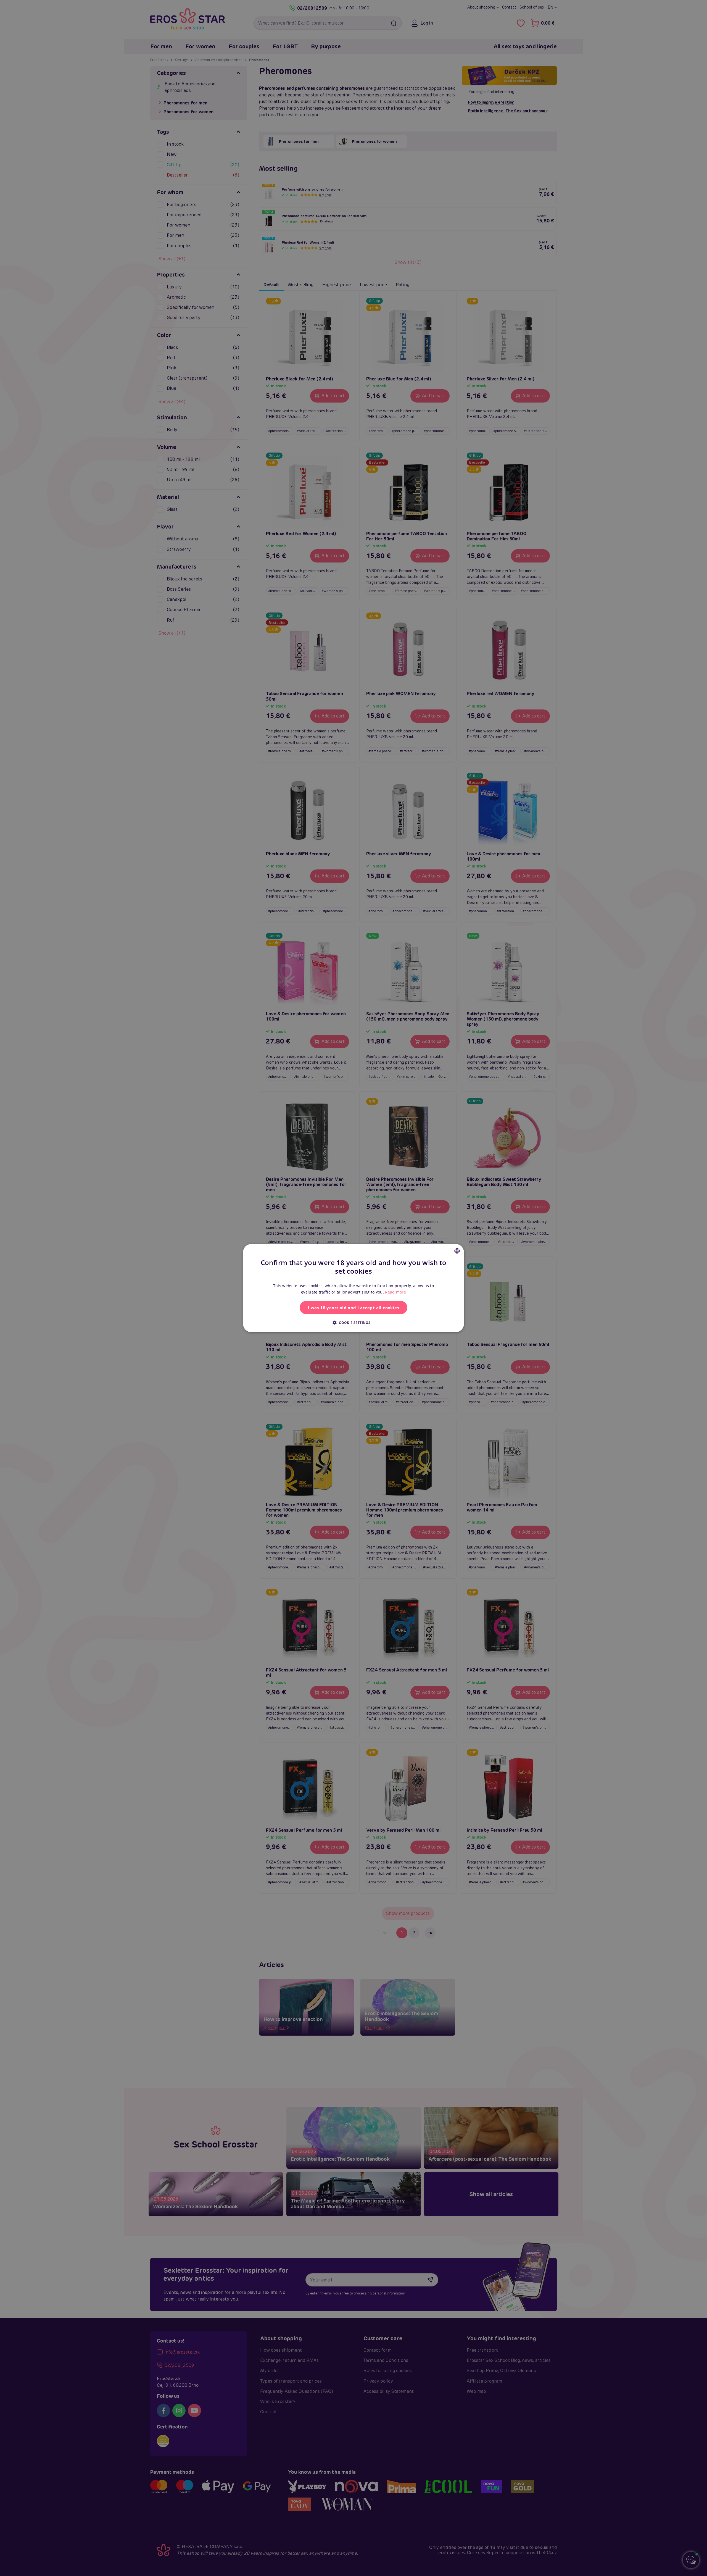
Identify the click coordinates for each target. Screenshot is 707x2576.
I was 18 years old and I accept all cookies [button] (353, 1307)
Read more (395, 1292)
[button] (353, 1322)
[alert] (353, 1288)
